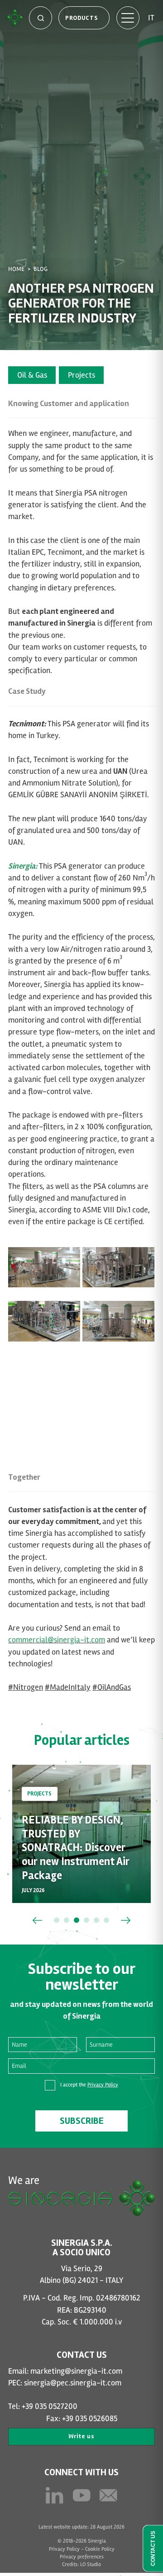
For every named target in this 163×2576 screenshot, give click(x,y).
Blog (41, 269)
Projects (81, 375)
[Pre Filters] (118, 1262)
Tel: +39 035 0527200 (43, 2406)
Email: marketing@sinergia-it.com (65, 2371)
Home (16, 269)
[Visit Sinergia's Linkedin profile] (55, 2495)
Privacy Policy (103, 2085)
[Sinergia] (14, 18)
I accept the (89, 2085)
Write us (81, 2436)
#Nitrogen (26, 1687)
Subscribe (82, 2121)
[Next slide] (126, 1920)
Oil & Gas (32, 375)
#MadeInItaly (68, 1687)
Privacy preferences (82, 2557)
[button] (57, 1920)
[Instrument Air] (44, 1316)
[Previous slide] (37, 1920)
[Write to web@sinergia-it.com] (108, 2495)
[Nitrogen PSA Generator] (44, 1262)
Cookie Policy (100, 2549)
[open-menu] (128, 18)
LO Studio (91, 2564)
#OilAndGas (112, 1687)
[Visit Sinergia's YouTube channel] (82, 2495)
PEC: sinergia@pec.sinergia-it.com (65, 2383)
